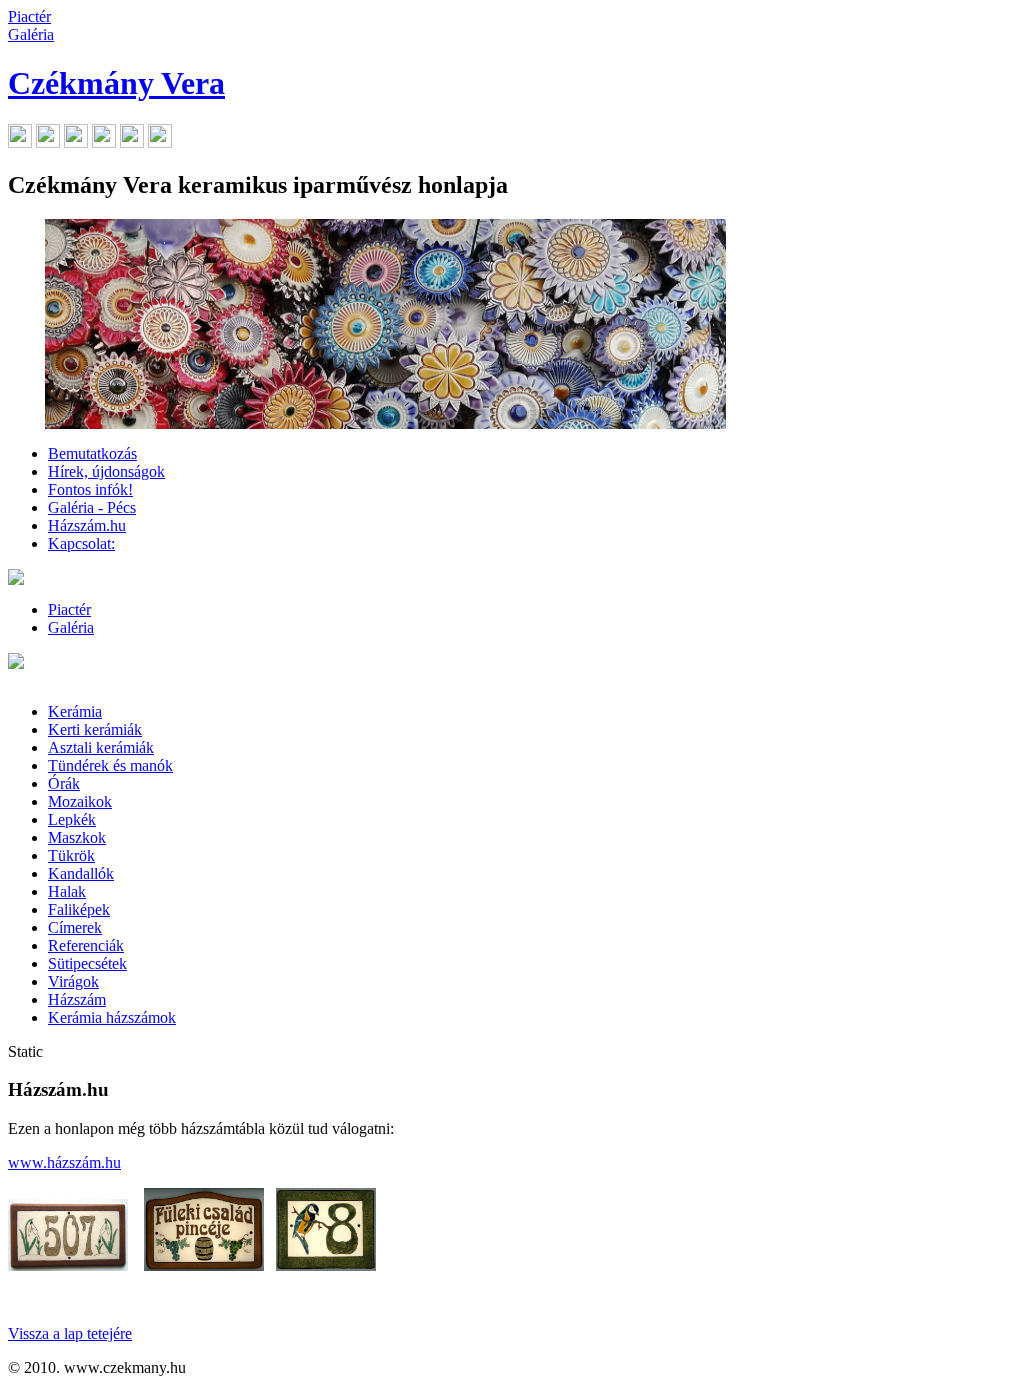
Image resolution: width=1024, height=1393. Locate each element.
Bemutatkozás (92, 453)
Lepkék (72, 819)
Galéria (31, 34)
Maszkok (77, 837)
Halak (67, 891)
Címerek (75, 927)
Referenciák (86, 945)
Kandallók (81, 873)
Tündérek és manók (110, 765)
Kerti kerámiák (95, 729)
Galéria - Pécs (92, 507)
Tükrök (71, 855)
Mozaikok (80, 801)
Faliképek (79, 909)
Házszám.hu (87, 525)
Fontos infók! (90, 489)
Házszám (77, 999)
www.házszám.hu (64, 1162)
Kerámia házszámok (112, 1017)
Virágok (73, 981)
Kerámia (75, 711)
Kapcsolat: (81, 543)
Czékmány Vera (116, 83)
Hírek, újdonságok (106, 471)
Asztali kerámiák (101, 747)
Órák (64, 783)
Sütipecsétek (87, 963)
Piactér (29, 16)
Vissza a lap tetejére (70, 1333)
